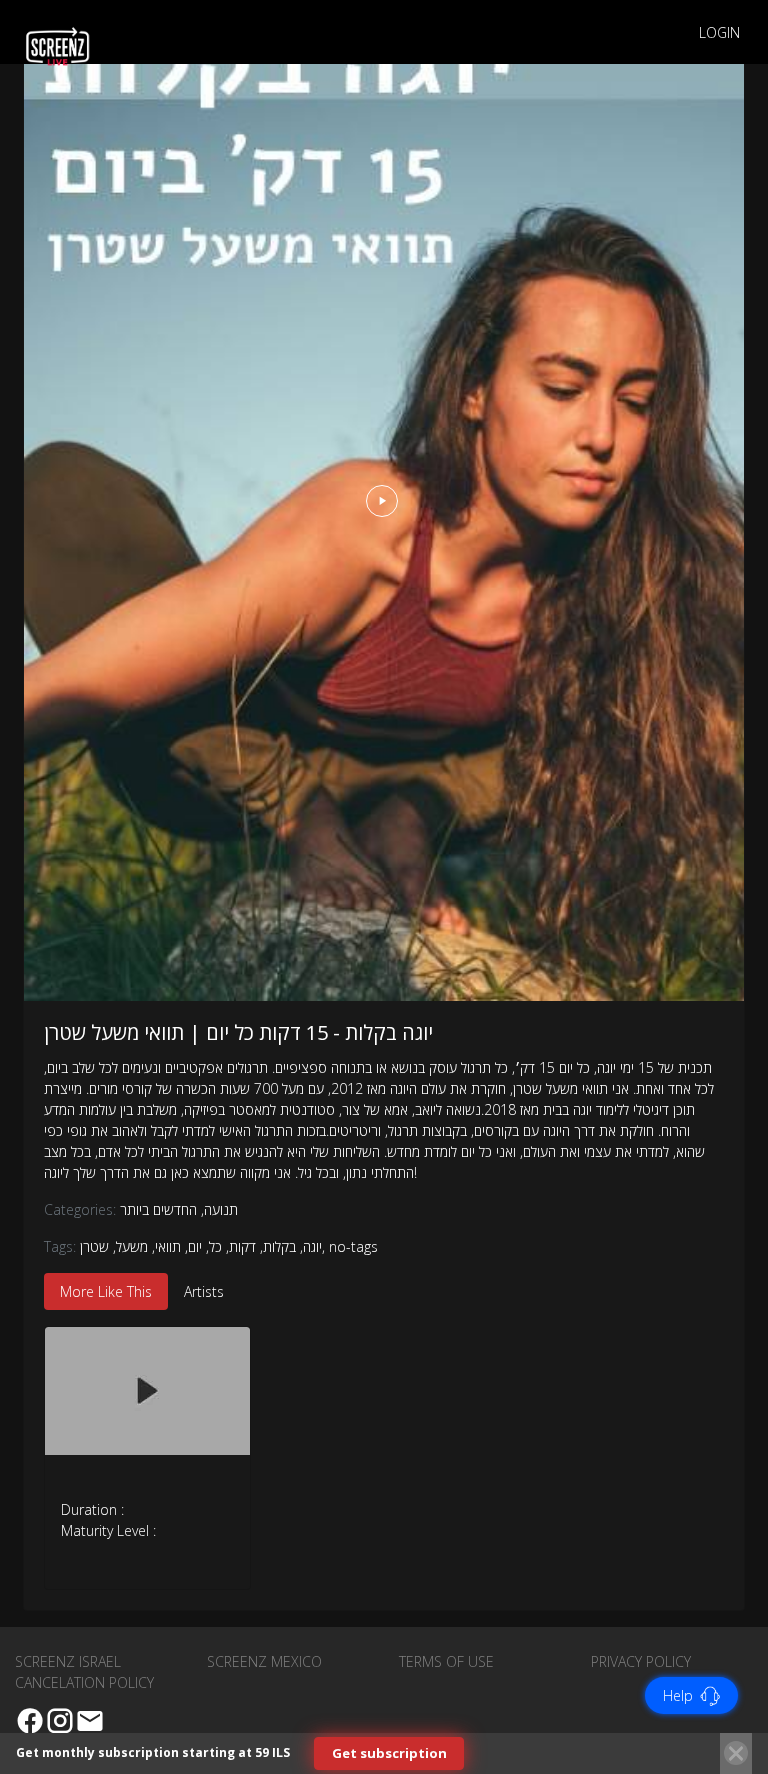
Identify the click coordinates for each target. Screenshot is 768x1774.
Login (719, 32)
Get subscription (389, 1753)
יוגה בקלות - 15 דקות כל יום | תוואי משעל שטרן (238, 1032)
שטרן (94, 1246)
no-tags (353, 1246)
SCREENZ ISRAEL (68, 1661)
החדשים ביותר (158, 1209)
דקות (242, 1246)
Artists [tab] (204, 1291)
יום (195, 1246)
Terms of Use (446, 1661)
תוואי (168, 1246)
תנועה (219, 1209)
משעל (132, 1246)
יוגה (312, 1246)
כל (215, 1246)
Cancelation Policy (84, 1682)
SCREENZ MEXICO (264, 1661)
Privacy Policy (641, 1661)
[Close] (736, 1753)
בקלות (279, 1246)
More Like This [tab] (106, 1291)
